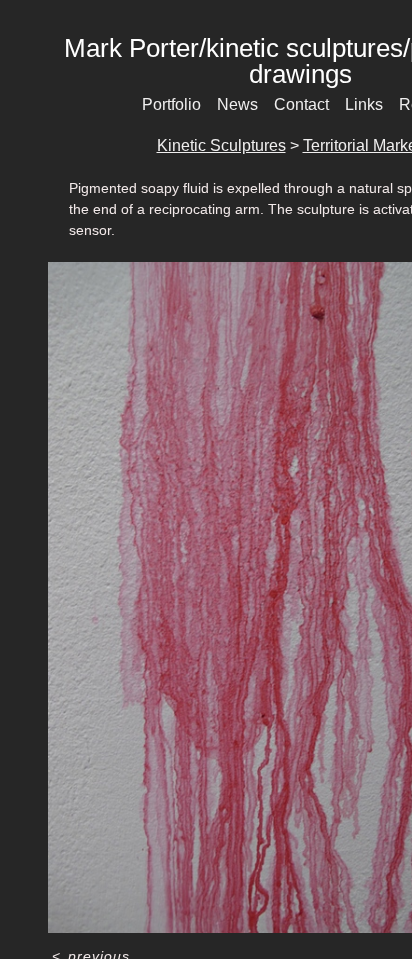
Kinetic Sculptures (221, 145)
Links (364, 104)
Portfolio (171, 104)
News (237, 104)
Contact (301, 104)
